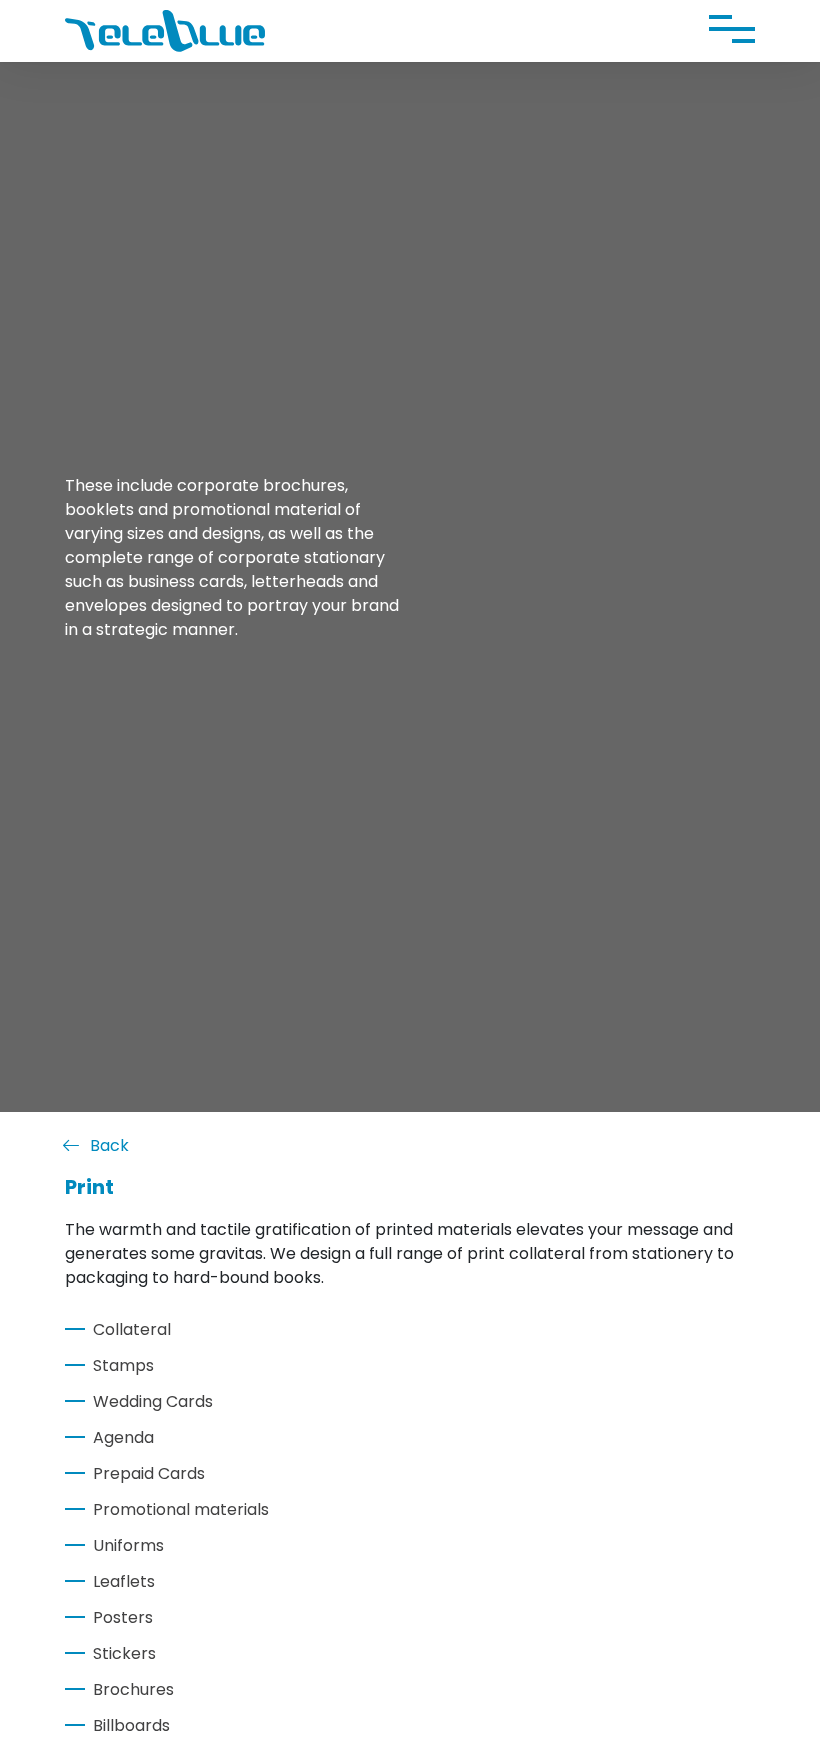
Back (109, 1145)
